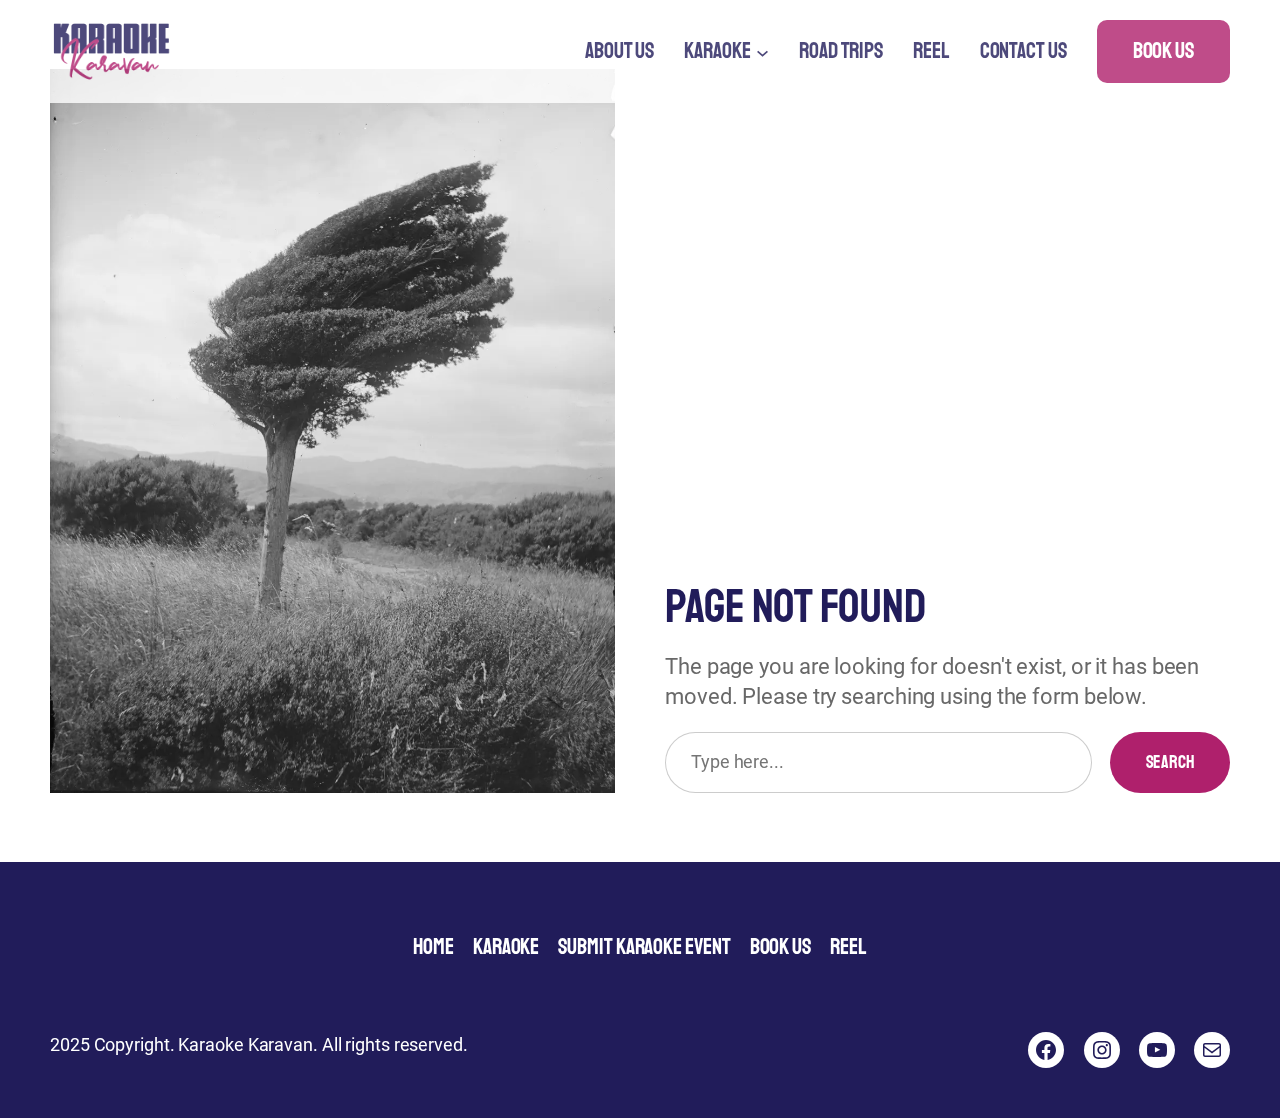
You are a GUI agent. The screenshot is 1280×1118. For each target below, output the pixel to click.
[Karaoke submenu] (762, 51)
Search (1170, 762)
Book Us (1163, 51)
